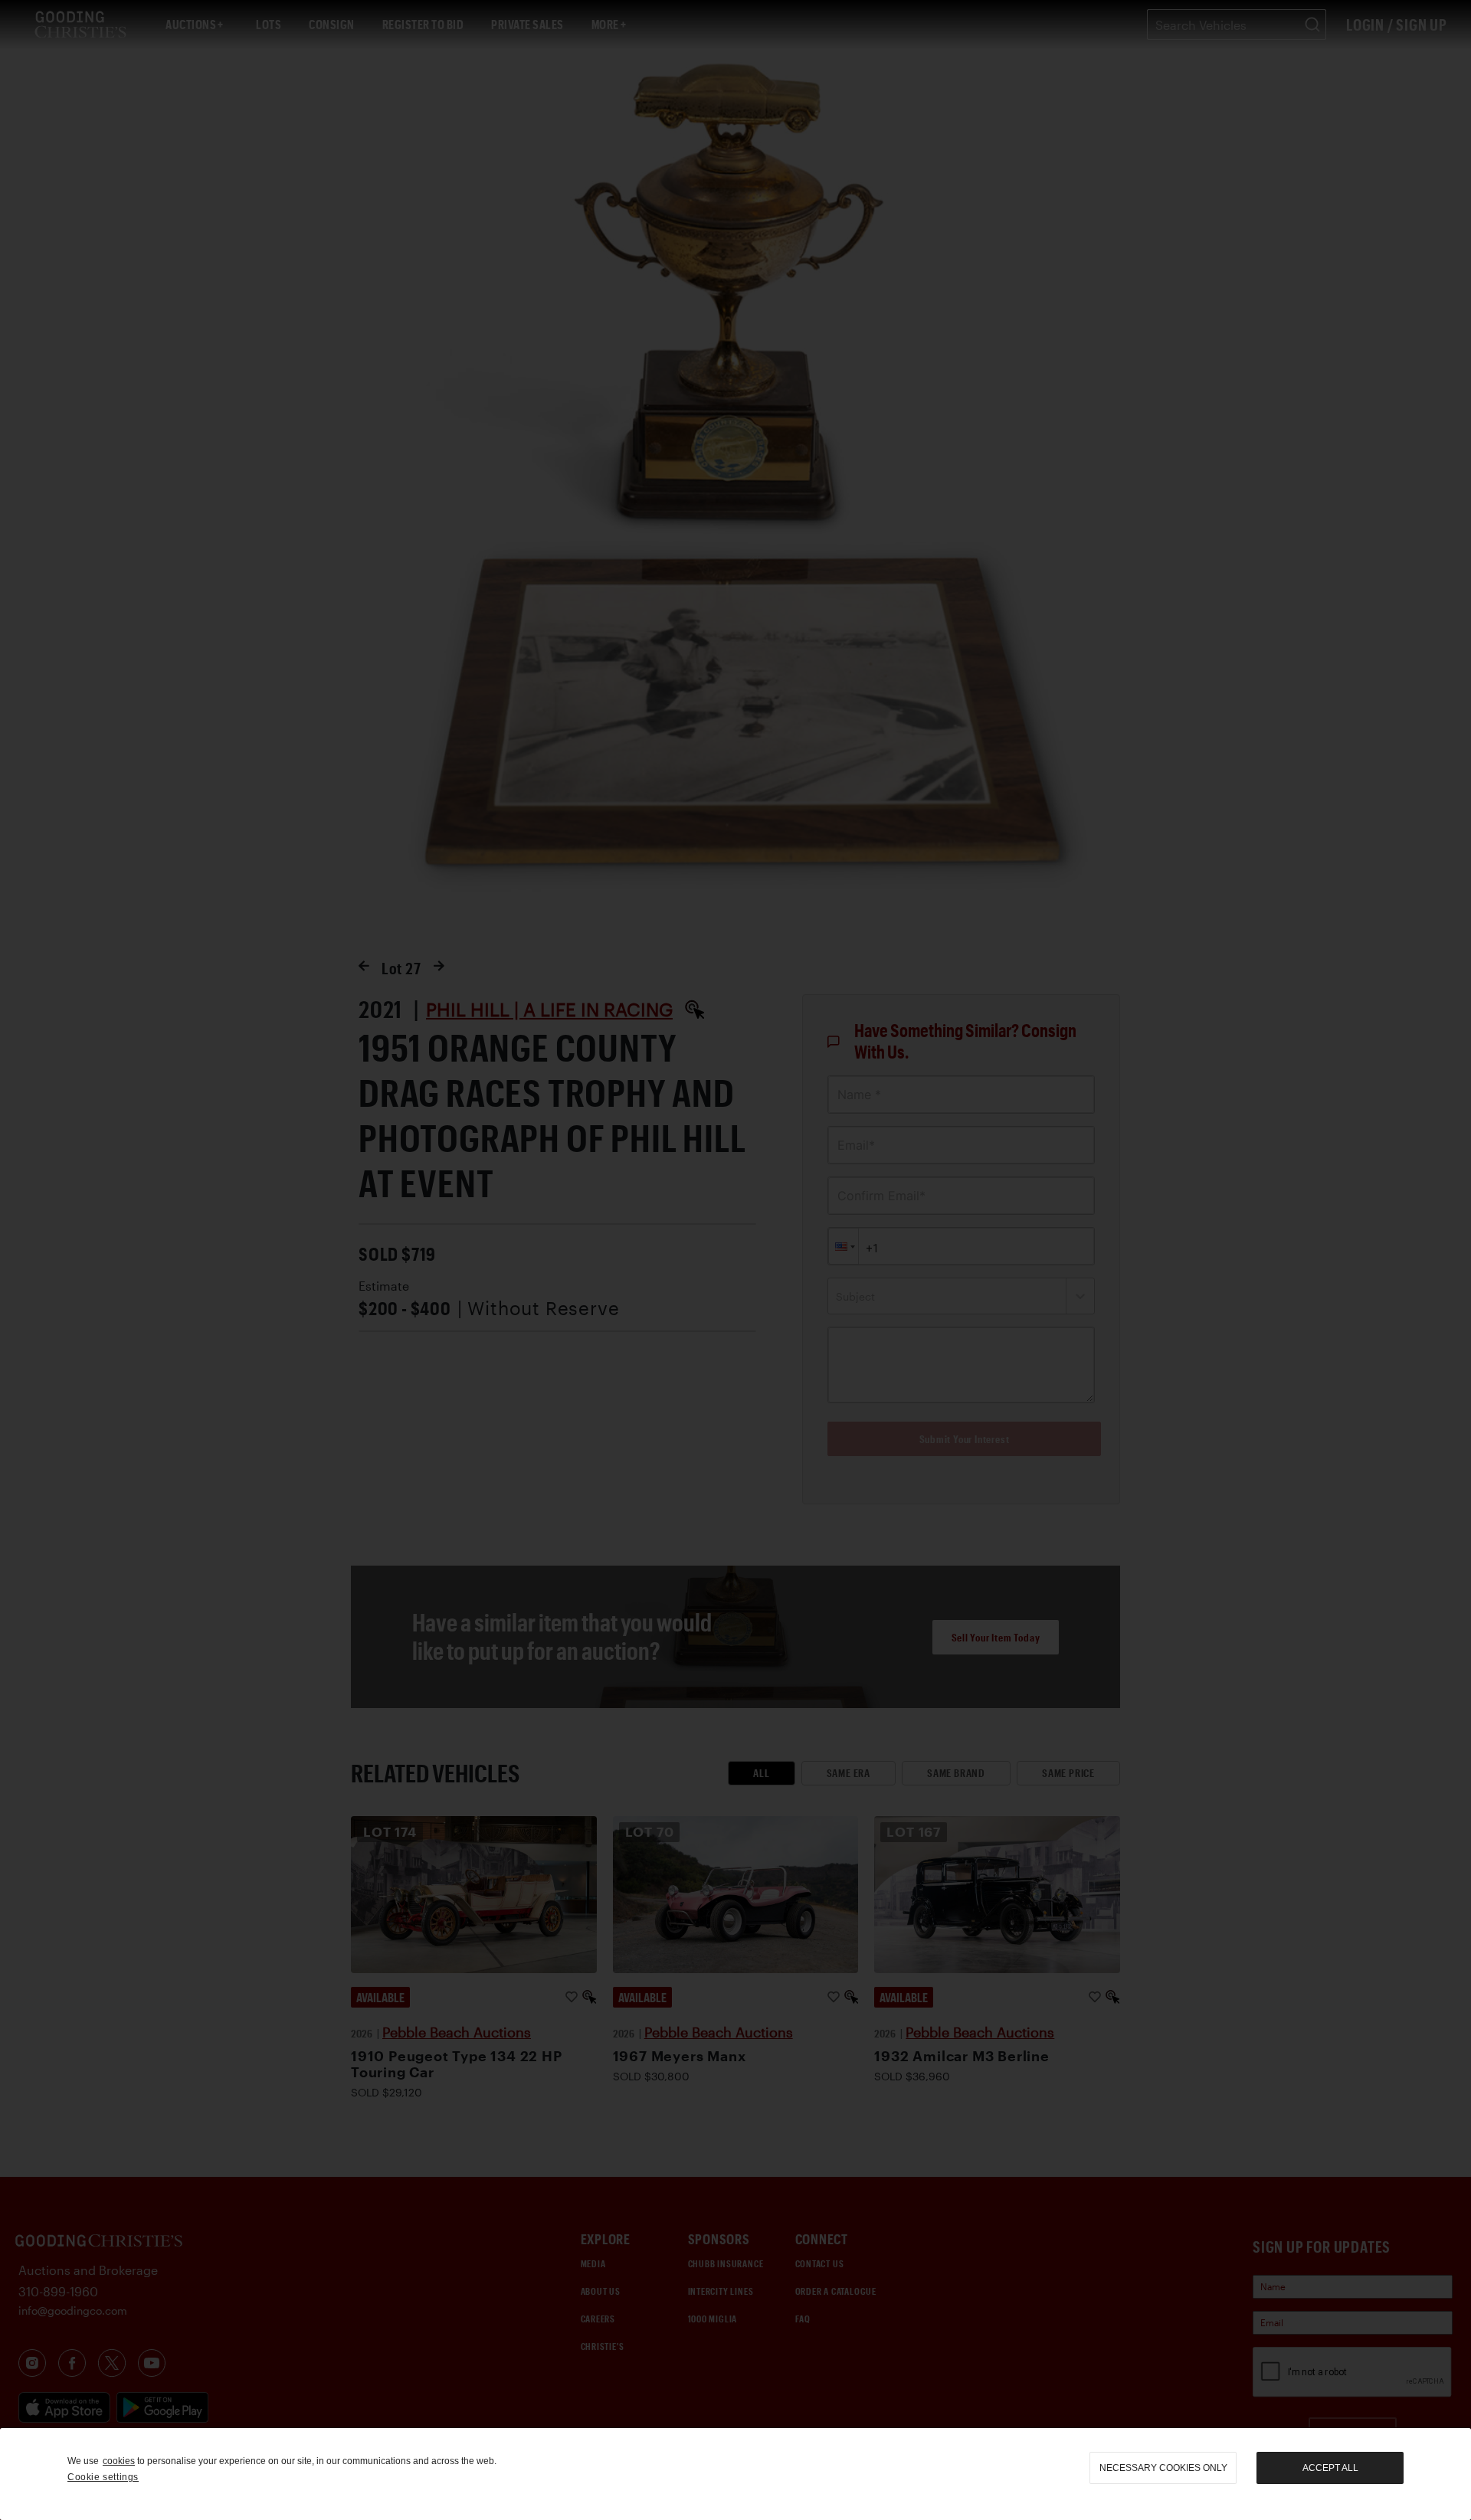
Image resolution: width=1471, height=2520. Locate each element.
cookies (119, 2461)
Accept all (1330, 2468)
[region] (735, 2474)
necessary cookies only (1163, 2468)
